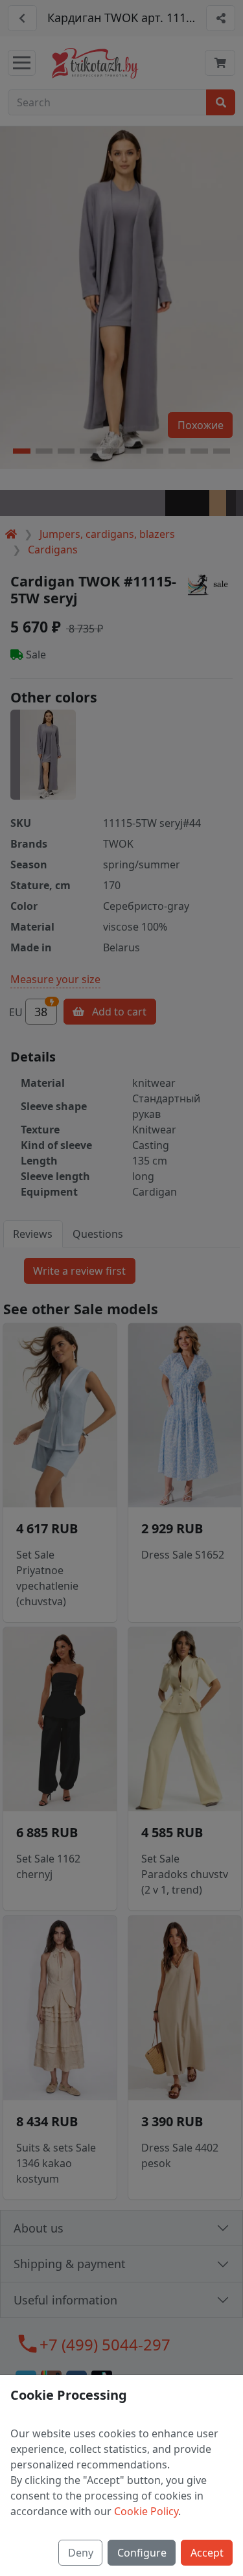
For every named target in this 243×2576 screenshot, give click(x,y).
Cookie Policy (146, 2511)
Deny (81, 2553)
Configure (142, 2553)
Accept (207, 2553)
